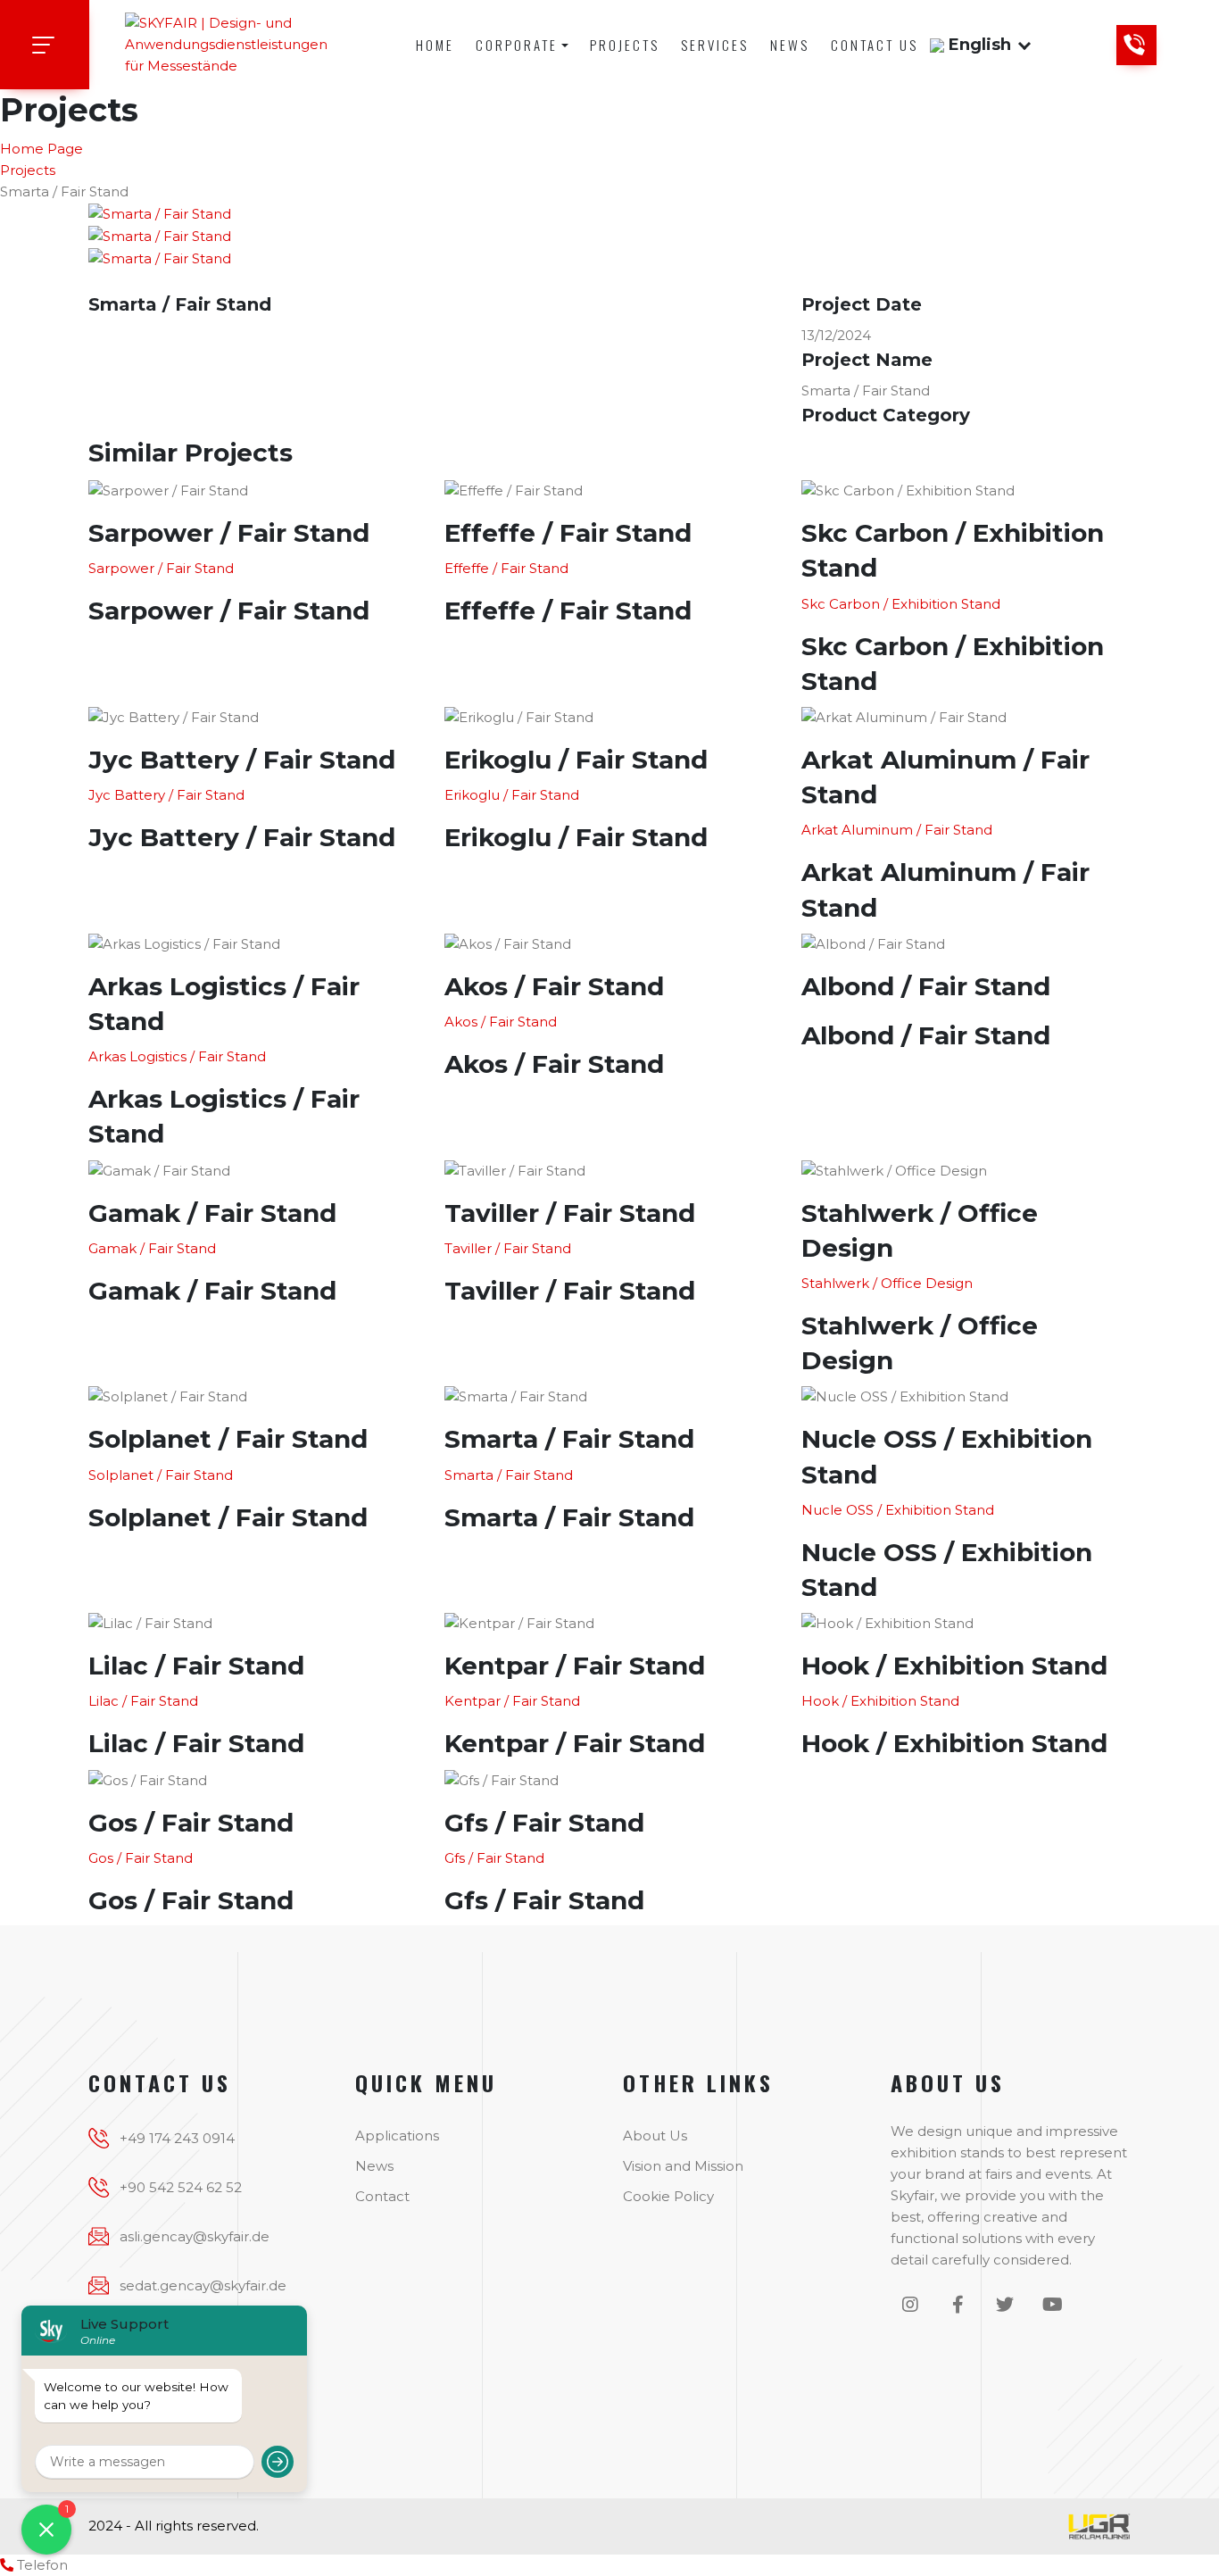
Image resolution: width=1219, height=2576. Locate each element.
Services (715, 45)
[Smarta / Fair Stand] (160, 213)
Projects (625, 45)
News (790, 45)
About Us (655, 2136)
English (980, 45)
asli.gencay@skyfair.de (195, 2236)
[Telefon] (7, 2565)
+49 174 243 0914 (177, 2138)
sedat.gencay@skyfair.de (203, 2285)
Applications (397, 2136)
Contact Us (875, 45)
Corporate (517, 45)
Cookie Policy (668, 2196)
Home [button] (435, 45)
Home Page (41, 149)
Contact (382, 2196)
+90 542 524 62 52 (181, 2187)
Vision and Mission (683, 2166)
